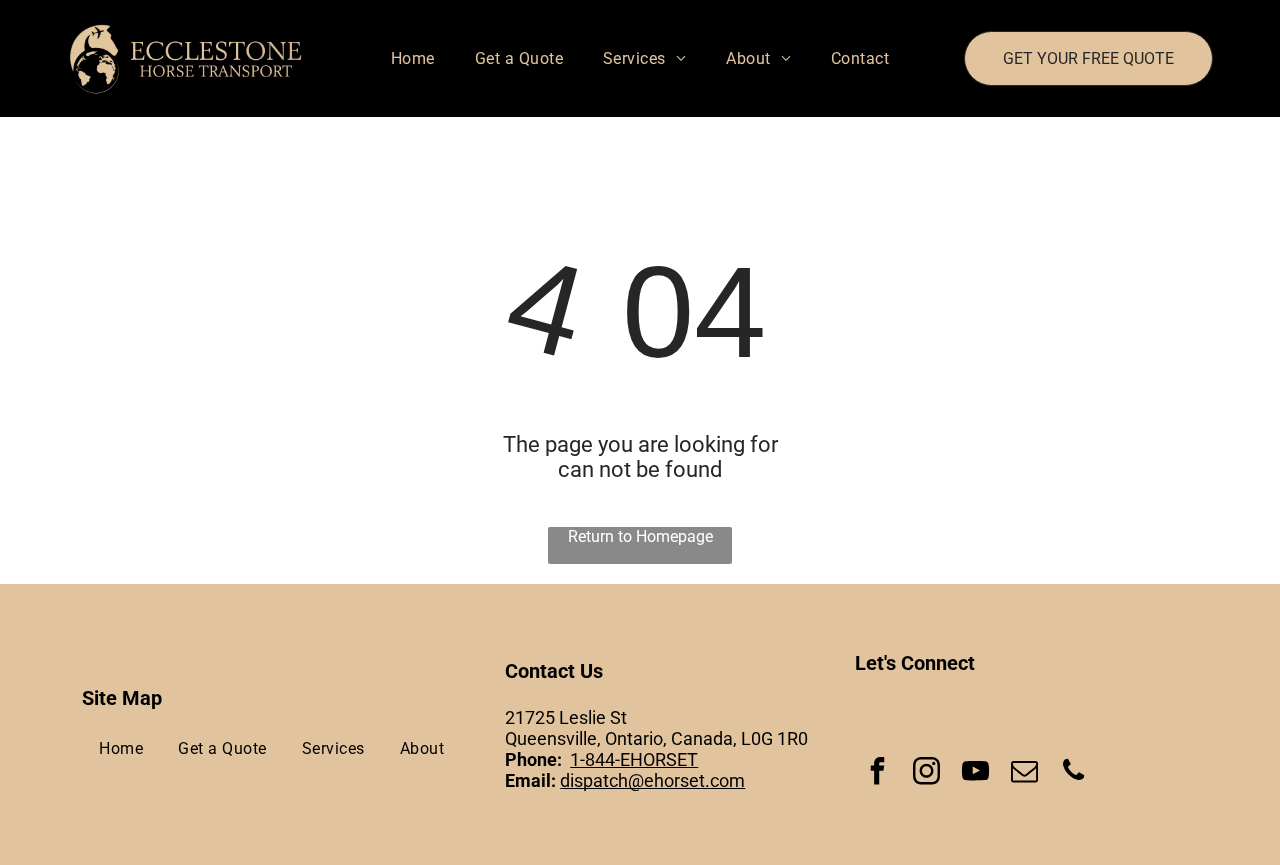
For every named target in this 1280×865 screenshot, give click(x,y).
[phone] (1073, 773)
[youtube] (975, 773)
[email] (1024, 773)
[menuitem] (413, 58)
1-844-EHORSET (634, 759)
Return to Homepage (640, 536)
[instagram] (926, 773)
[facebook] (877, 773)
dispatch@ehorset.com (652, 780)
